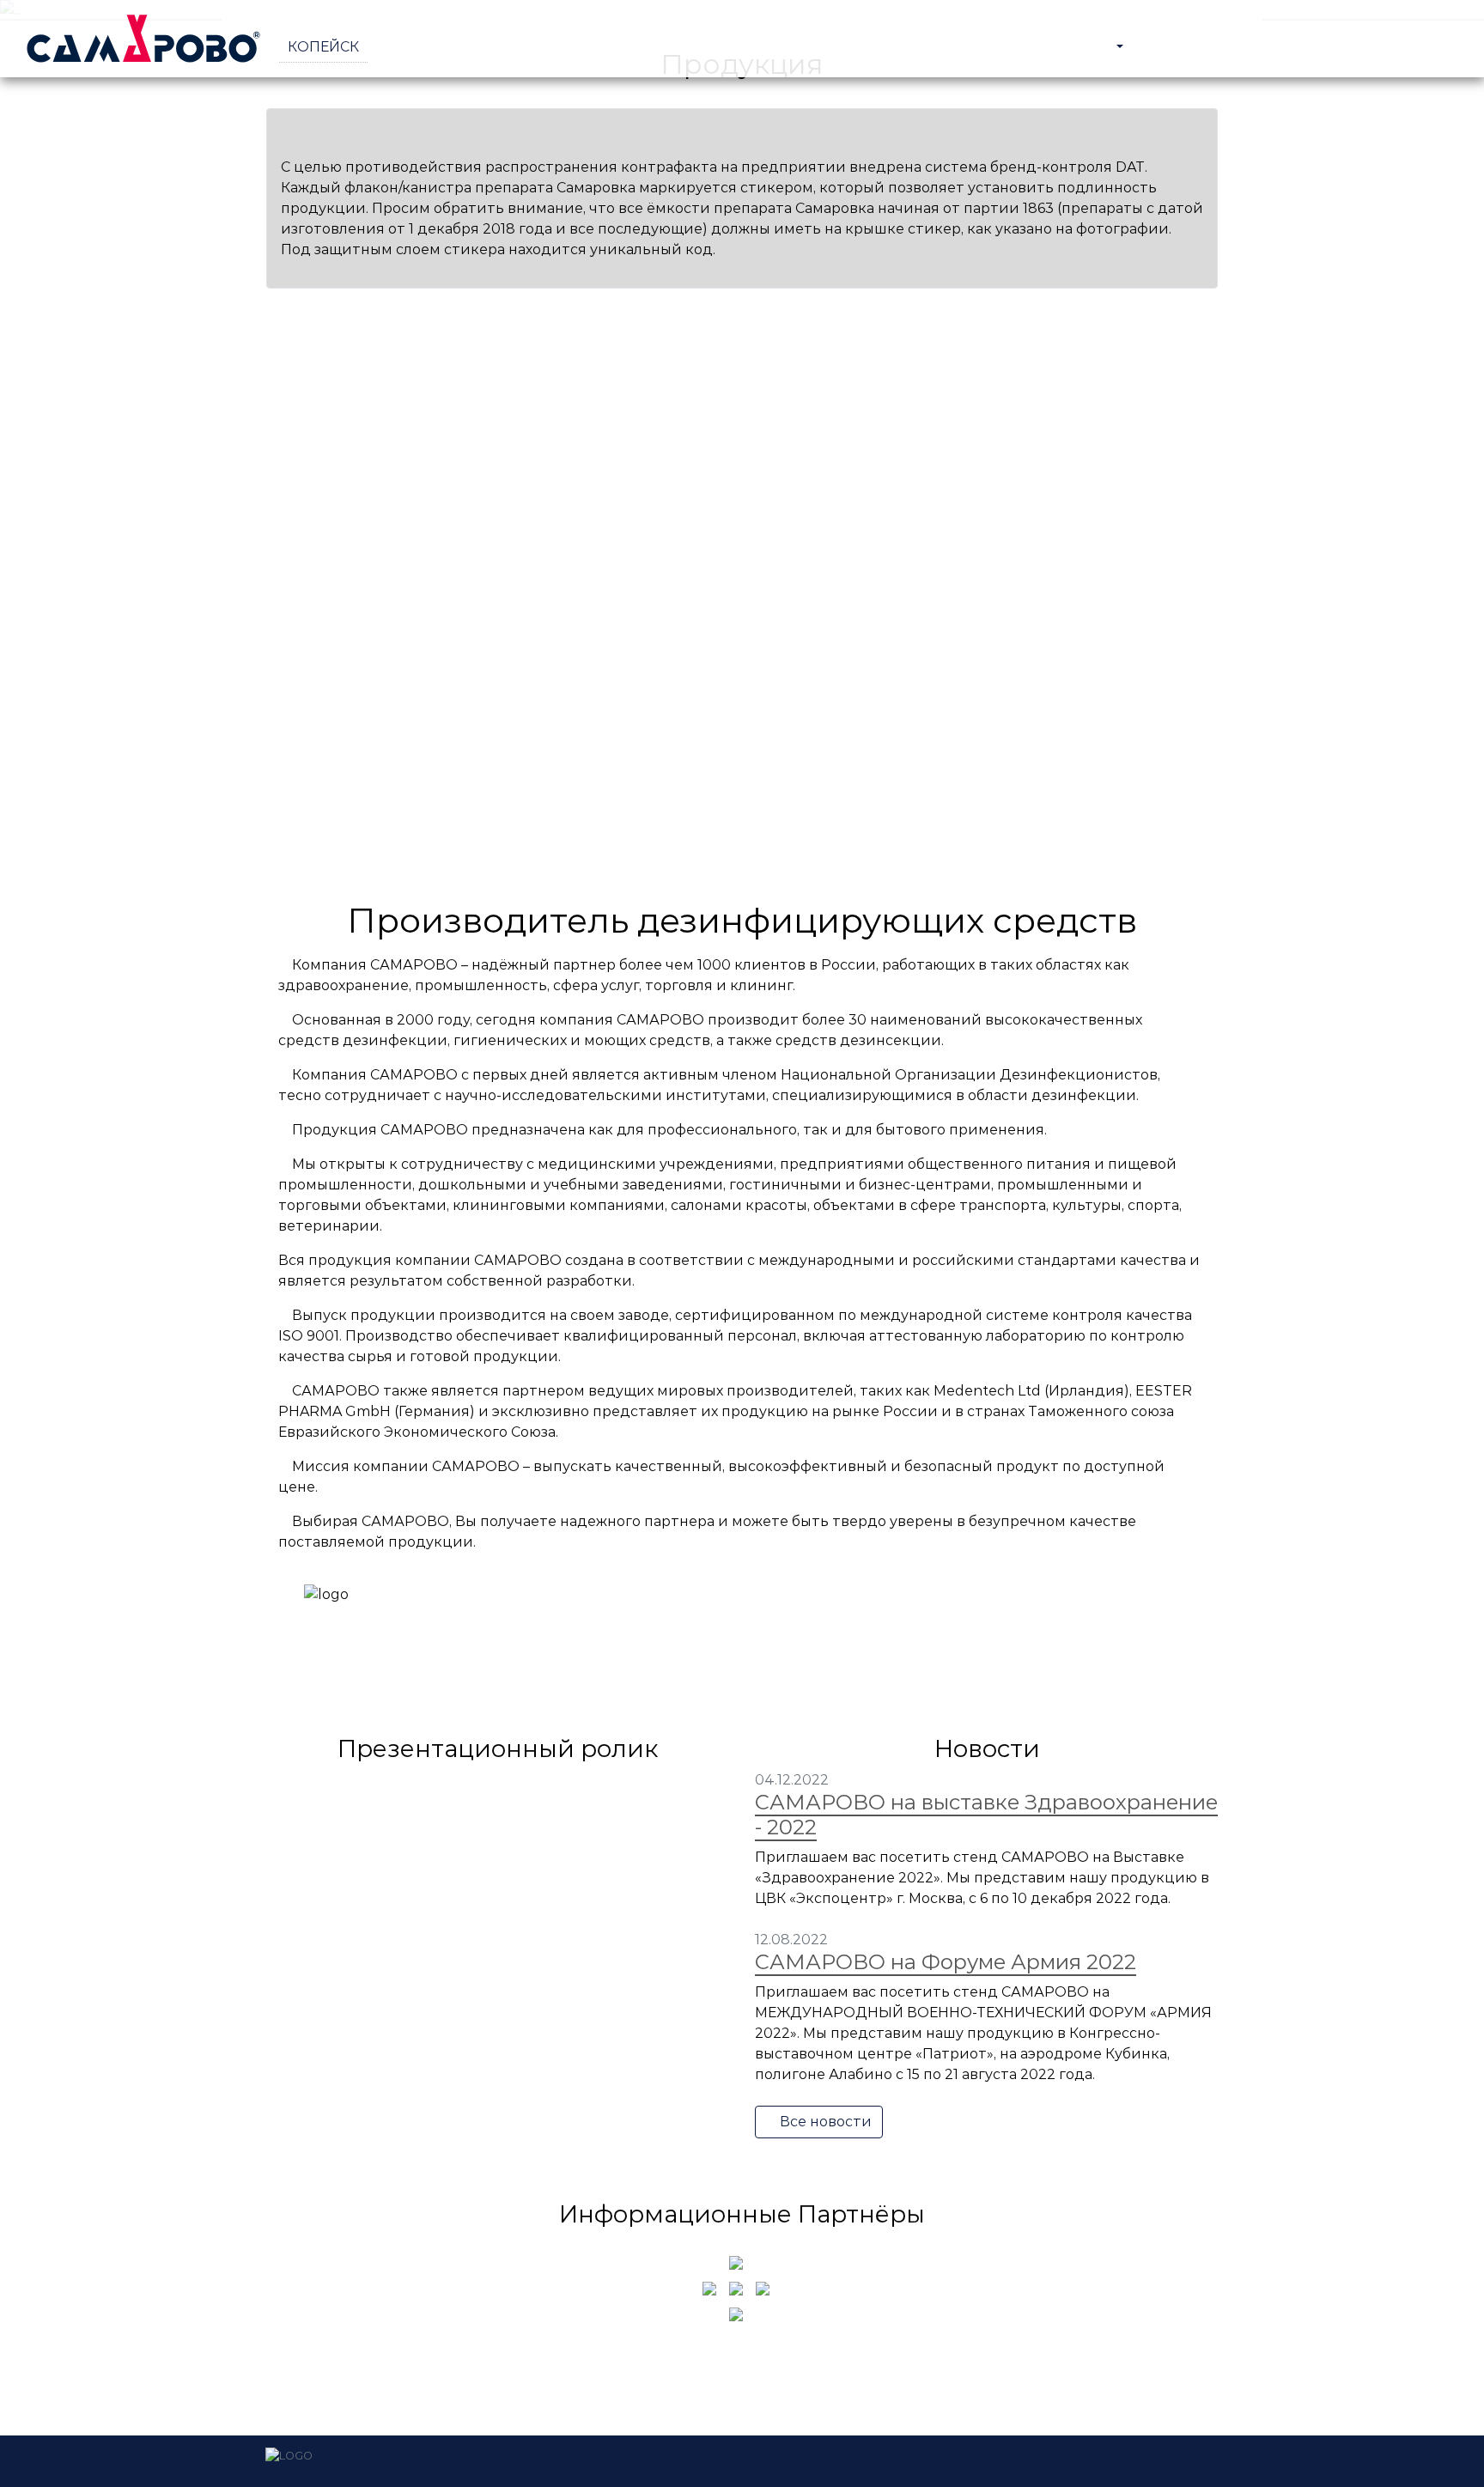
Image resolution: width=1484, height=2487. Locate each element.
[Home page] (146, 39)
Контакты (1407, 47)
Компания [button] (1069, 47)
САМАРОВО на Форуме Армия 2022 (946, 1962)
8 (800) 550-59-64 (438, 47)
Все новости (824, 2122)
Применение (1298, 47)
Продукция (1185, 47)
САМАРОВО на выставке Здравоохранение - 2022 (986, 1815)
